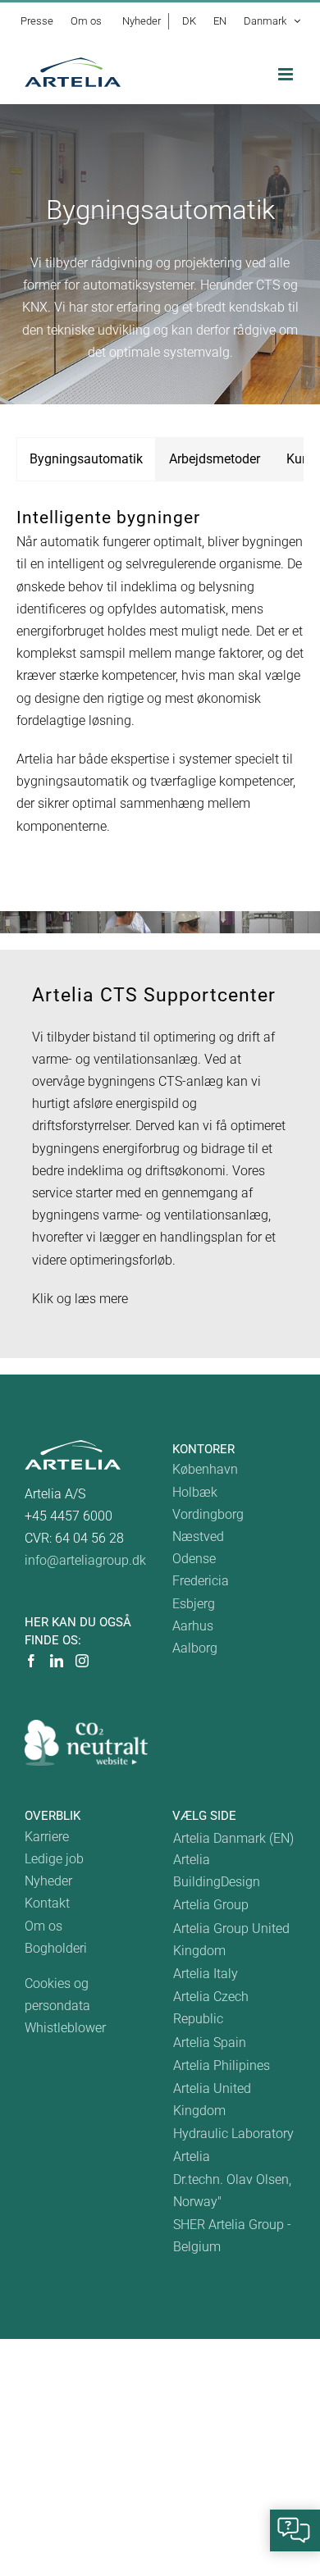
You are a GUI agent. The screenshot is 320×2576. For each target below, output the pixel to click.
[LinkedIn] (57, 1661)
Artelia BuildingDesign (217, 1871)
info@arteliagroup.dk (85, 1560)
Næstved (198, 1536)
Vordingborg (208, 1514)
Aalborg (195, 1648)
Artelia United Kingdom (212, 2100)
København (205, 1469)
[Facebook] (31, 1661)
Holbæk (195, 1492)
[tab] (86, 459)
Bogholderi (56, 1948)
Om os (43, 1926)
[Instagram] (82, 1661)
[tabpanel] (160, 679)
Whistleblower (65, 2028)
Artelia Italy (206, 1974)
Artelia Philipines (222, 2065)
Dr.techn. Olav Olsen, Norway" (232, 2191)
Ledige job (54, 1859)
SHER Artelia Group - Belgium (232, 2236)
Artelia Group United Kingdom (231, 1940)
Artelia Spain (210, 2043)
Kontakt (47, 1903)
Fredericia (201, 1581)
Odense (194, 1559)
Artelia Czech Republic (211, 2008)
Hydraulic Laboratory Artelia (233, 2145)
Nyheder (48, 1881)
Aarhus (193, 1626)
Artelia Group (211, 1905)
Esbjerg (194, 1604)
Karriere (47, 1837)
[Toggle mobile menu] (287, 74)
